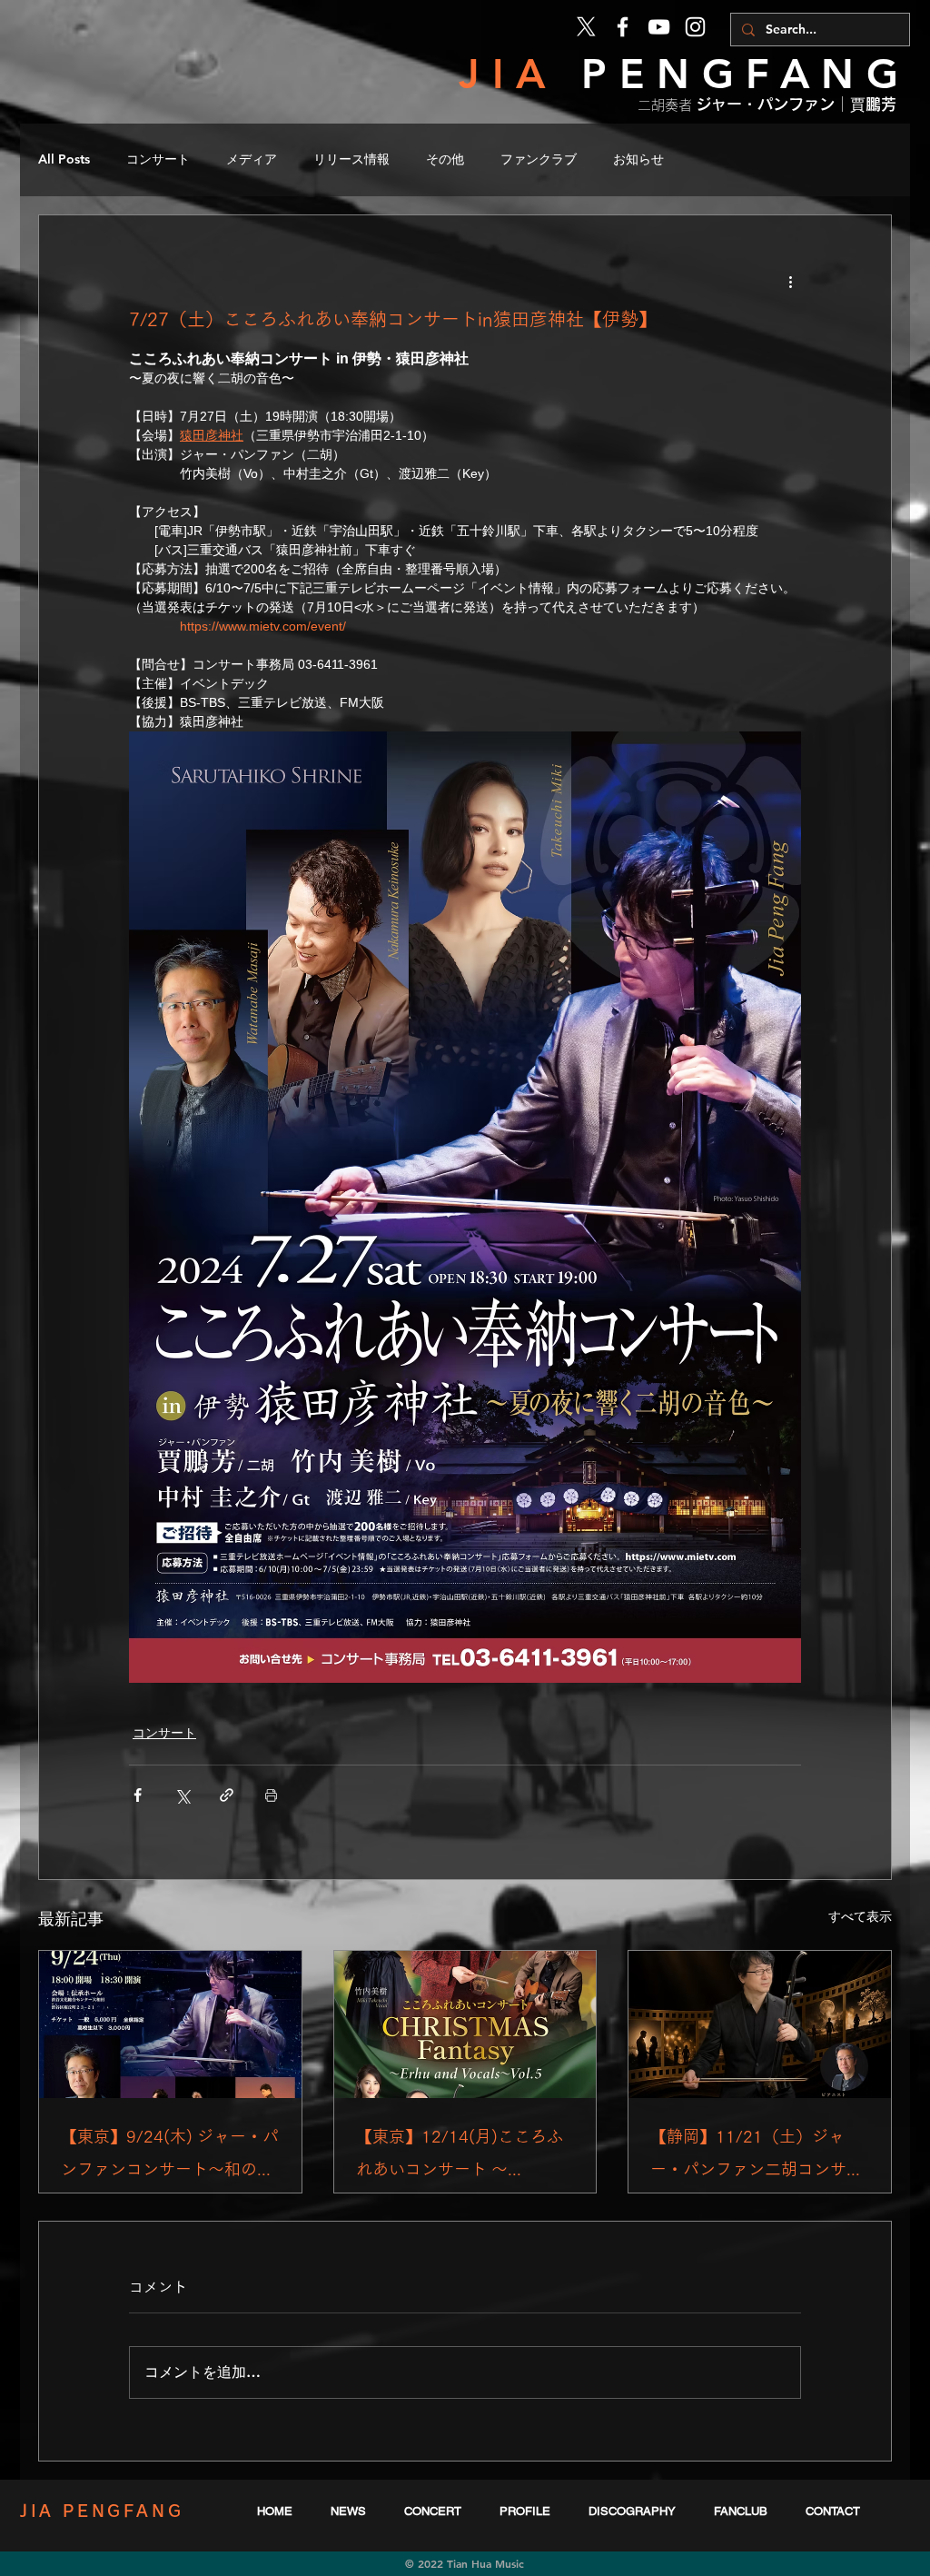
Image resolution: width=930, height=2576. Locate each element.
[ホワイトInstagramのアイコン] (695, 27)
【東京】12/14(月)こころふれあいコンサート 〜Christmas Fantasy (460, 2157)
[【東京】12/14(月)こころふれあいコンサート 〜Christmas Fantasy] (465, 2024)
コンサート (158, 159)
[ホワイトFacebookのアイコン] (623, 27)
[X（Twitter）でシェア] (182, 1795)
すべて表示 (860, 1916)
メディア (252, 159)
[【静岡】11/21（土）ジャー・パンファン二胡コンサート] (760, 2024)
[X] (586, 27)
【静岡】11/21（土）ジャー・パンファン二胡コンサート (757, 2157)
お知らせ (638, 159)
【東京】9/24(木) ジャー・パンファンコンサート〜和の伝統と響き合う (170, 2157)
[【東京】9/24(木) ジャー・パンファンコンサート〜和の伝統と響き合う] (170, 2024)
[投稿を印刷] (271, 1795)
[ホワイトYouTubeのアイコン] (659, 27)
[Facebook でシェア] (138, 1795)
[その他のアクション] (790, 281)
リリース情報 (351, 159)
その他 (445, 159)
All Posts (64, 159)
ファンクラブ (539, 159)
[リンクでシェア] (227, 1795)
